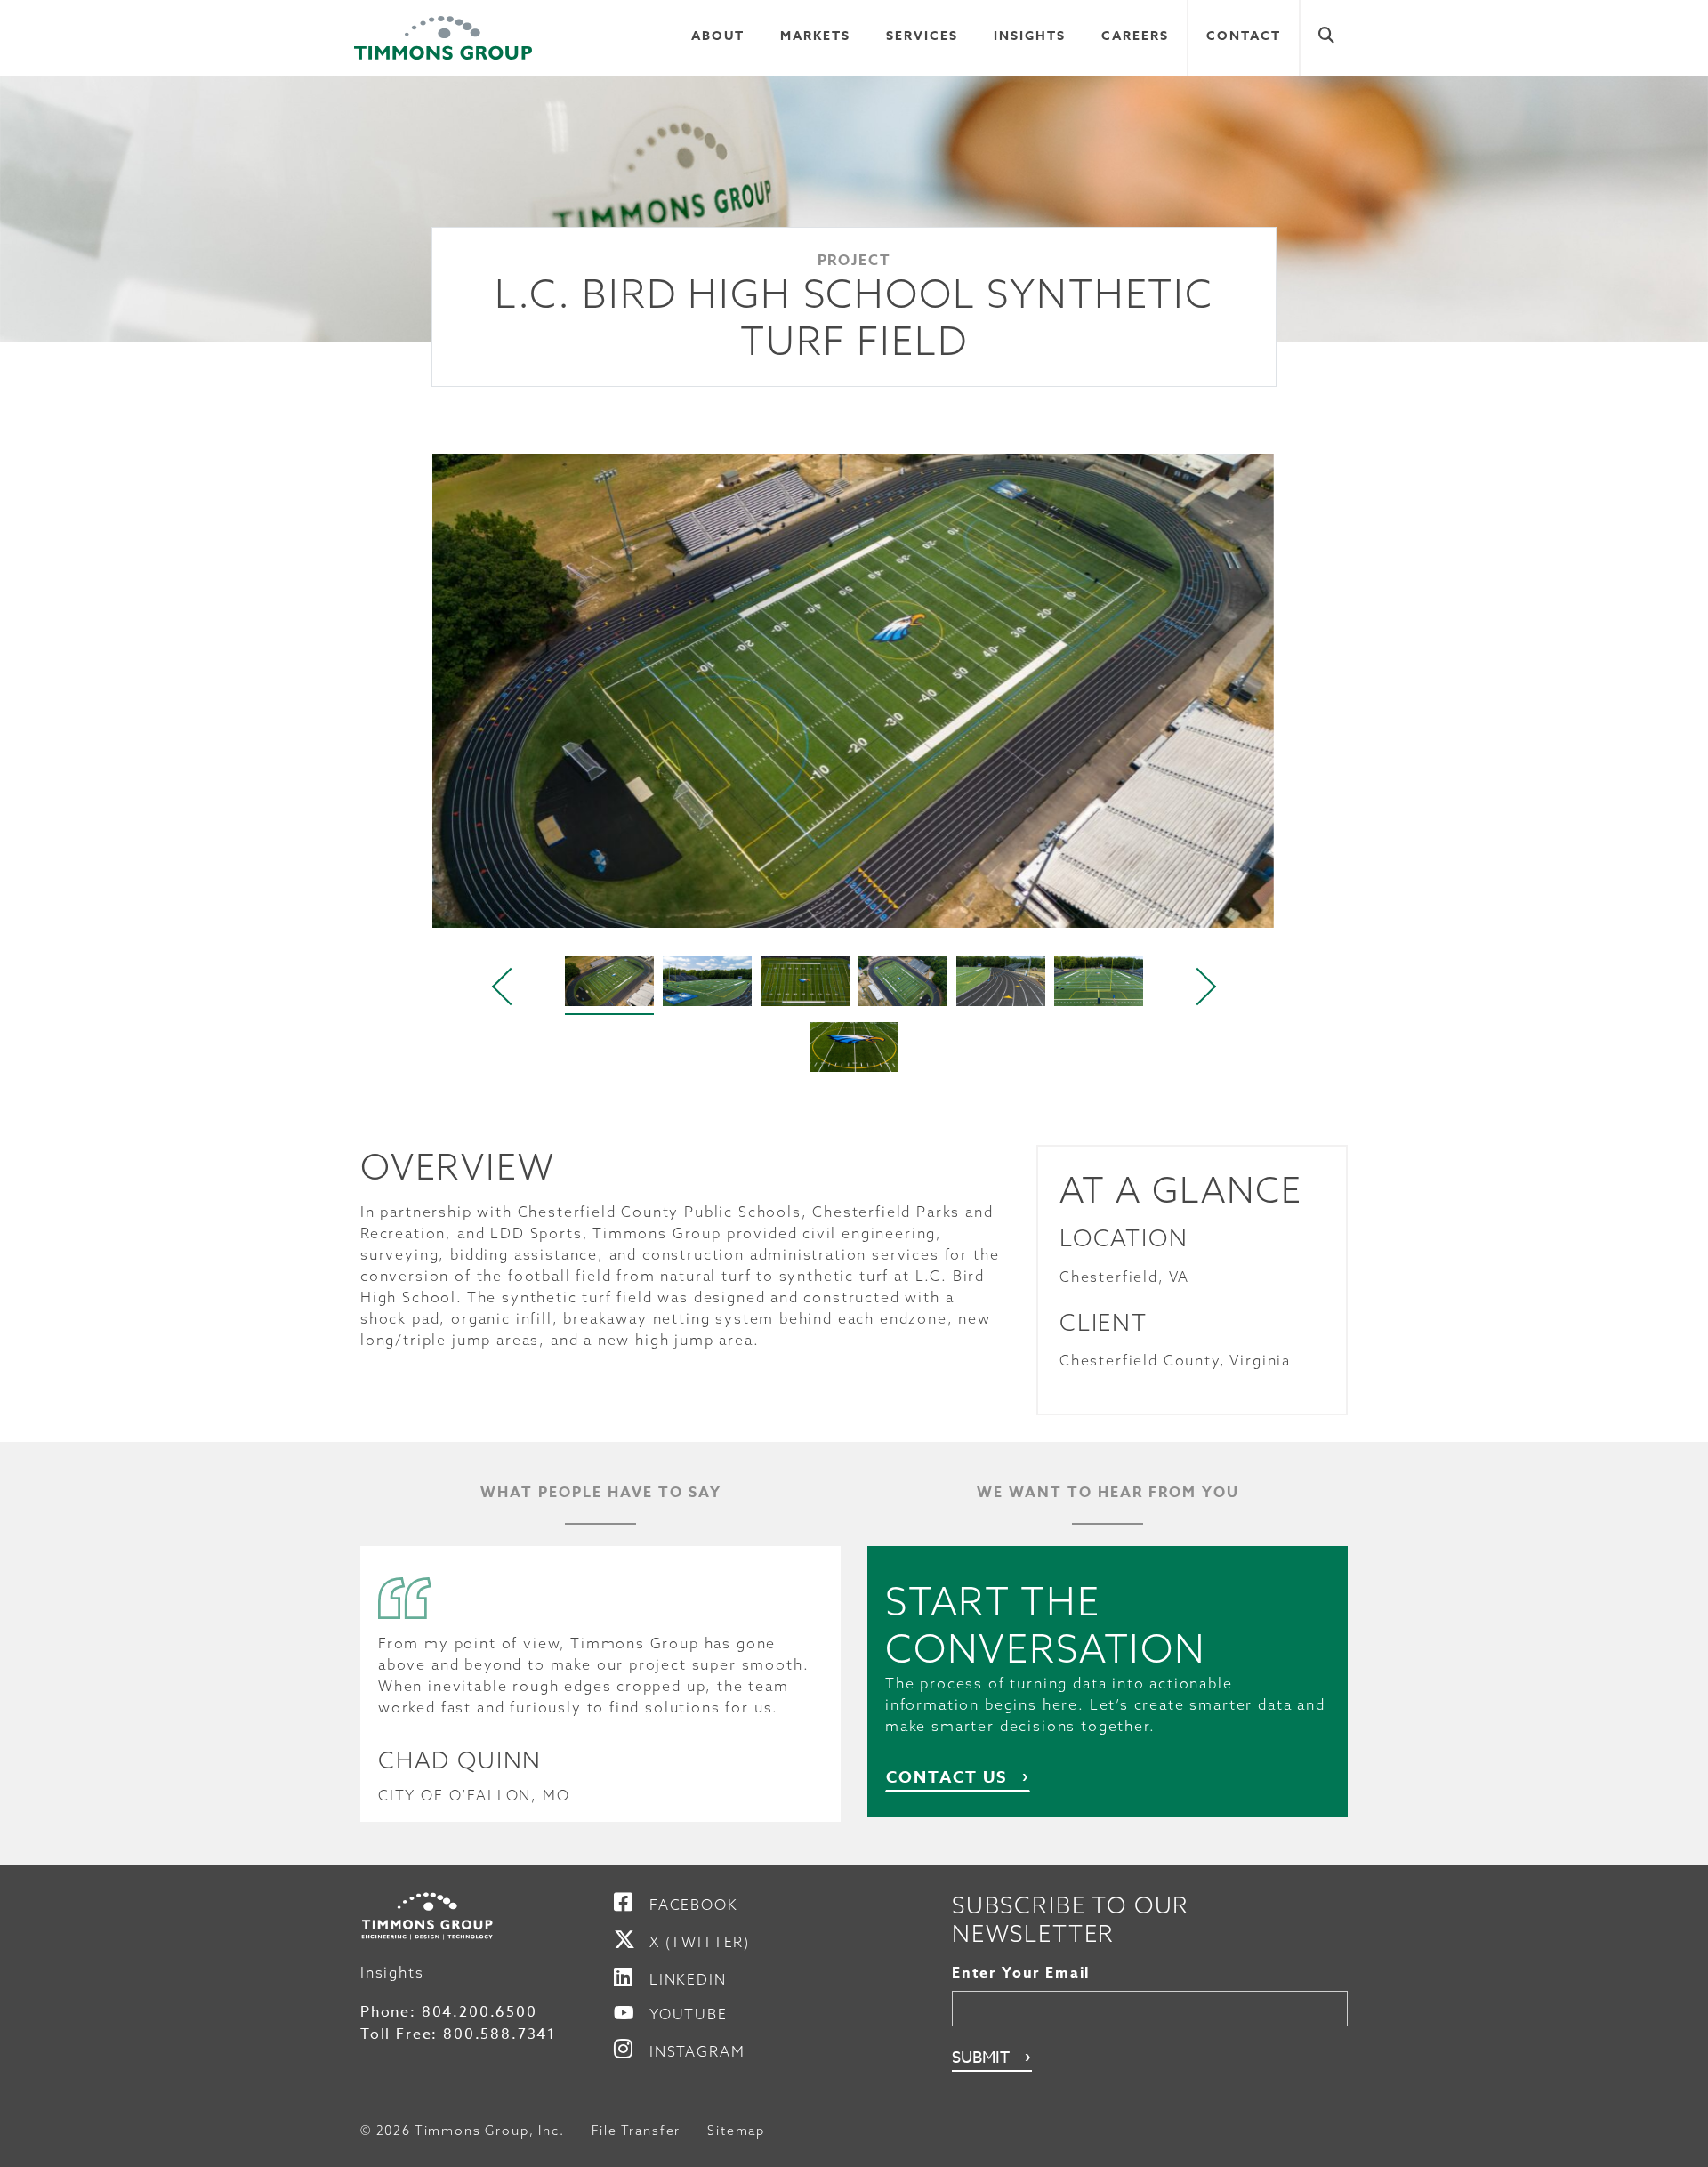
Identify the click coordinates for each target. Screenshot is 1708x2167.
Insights (1030, 36)
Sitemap (736, 2131)
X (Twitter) (700, 1942)
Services (922, 36)
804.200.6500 (479, 2012)
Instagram (697, 2051)
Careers (1135, 36)
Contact (1244, 36)
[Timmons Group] (443, 38)
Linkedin (688, 1979)
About (718, 36)
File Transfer (636, 2131)
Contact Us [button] (947, 1777)
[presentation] (504, 987)
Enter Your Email (1021, 1973)
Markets (815, 36)
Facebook (694, 1905)
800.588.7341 (500, 2034)
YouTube (689, 2014)
